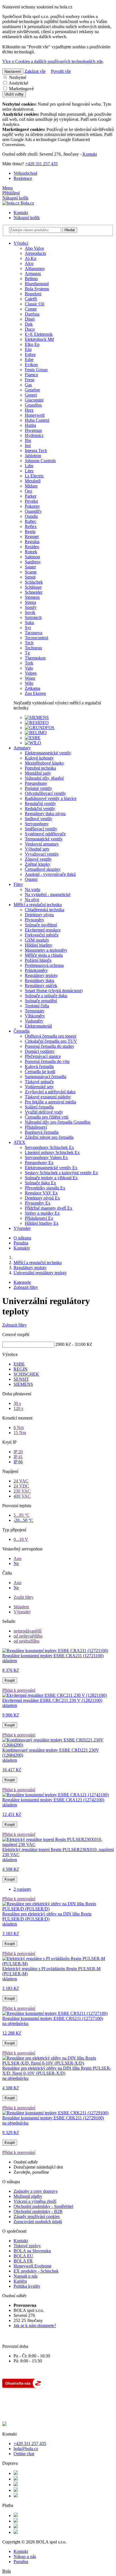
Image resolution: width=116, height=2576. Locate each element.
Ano (17, 1558)
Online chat (24, 2454)
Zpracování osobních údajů (38, 2222)
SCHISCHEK (26, 1374)
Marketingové (21, 89)
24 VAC (21, 1481)
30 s (17, 1403)
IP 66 (18, 1462)
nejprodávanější (27, 1631)
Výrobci (21, 243)
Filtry (18, 884)
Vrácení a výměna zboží (35, 2201)
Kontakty (22, 1248)
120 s (18, 1408)
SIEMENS (23, 1384)
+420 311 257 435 (41, 164)
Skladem (21, 1607)
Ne (16, 1563)
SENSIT (21, 1379)
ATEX (19, 1142)
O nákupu (22, 1238)
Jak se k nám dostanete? (35, 2326)
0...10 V (21, 1539)
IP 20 (18, 1452)
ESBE (19, 1364)
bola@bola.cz (26, 2449)
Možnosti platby (28, 2196)
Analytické (18, 83)
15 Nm (20, 1433)
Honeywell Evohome (33, 2266)
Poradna (21, 1243)
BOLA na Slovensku (32, 2251)
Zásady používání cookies (37, 2216)
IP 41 (18, 1457)
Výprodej (22, 1228)
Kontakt (90, 154)
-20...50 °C (23, 1520)
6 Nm (19, 1428)
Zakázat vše (35, 71)
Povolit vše (61, 71)
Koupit (10, 1680)
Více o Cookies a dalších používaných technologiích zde (53, 61)
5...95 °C (22, 1515)
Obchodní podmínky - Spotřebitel (43, 2206)
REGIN (21, 1369)
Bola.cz (27, 203)
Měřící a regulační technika (38, 905)
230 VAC (22, 1491)
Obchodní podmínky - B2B (38, 2211)
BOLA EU (23, 2256)
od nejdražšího (26, 1641)
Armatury (22, 748)
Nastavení (13, 72)
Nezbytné (17, 77)
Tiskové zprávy (27, 2246)
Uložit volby (14, 94)
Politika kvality (27, 2286)
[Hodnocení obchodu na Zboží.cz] (23, 2387)
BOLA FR (23, 2261)
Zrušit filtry (24, 1597)
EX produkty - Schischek (36, 2271)
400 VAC (22, 1496)
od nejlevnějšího (28, 1636)
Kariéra (20, 2281)
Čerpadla (22, 1031)
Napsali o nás (25, 2276)
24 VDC (21, 1486)
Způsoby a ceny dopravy (36, 2191)
